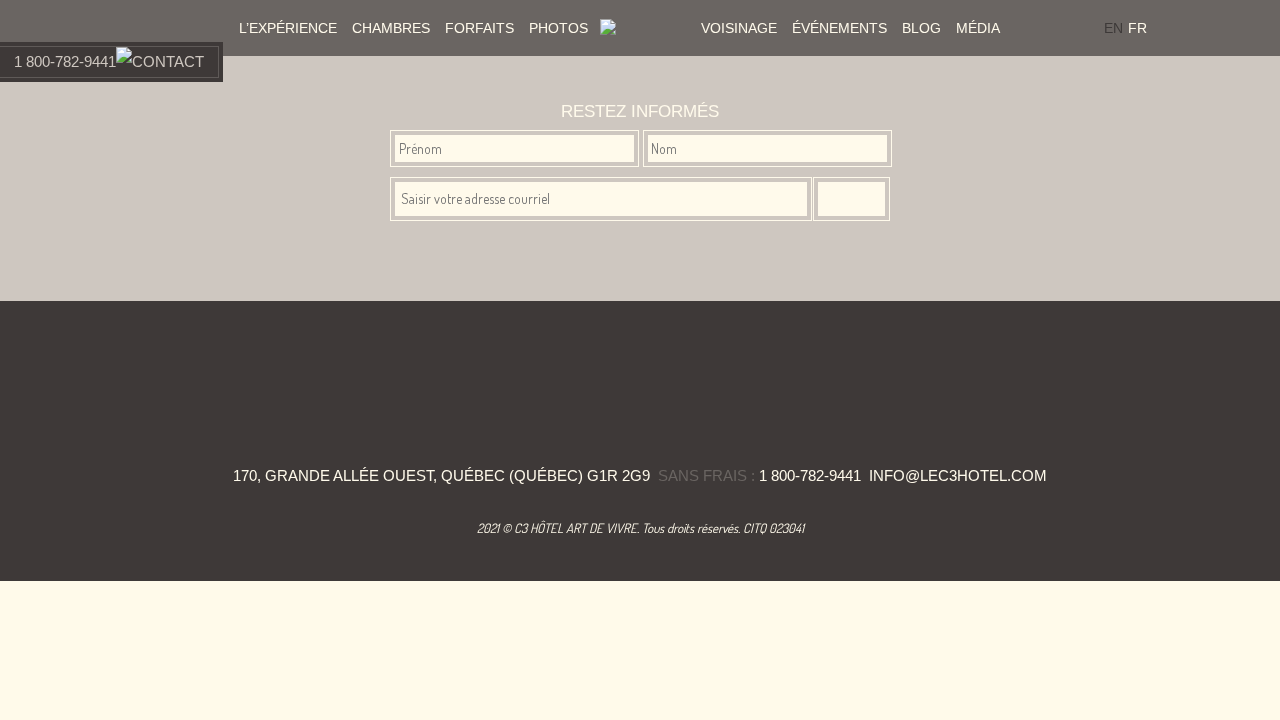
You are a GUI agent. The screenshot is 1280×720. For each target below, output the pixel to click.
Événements (839, 28)
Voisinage (739, 28)
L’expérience (288, 28)
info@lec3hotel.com (958, 475)
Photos (558, 28)
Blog (921, 28)
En (1113, 28)
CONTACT (168, 61)
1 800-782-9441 (65, 61)
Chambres (391, 28)
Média (978, 28)
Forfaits (479, 28)
